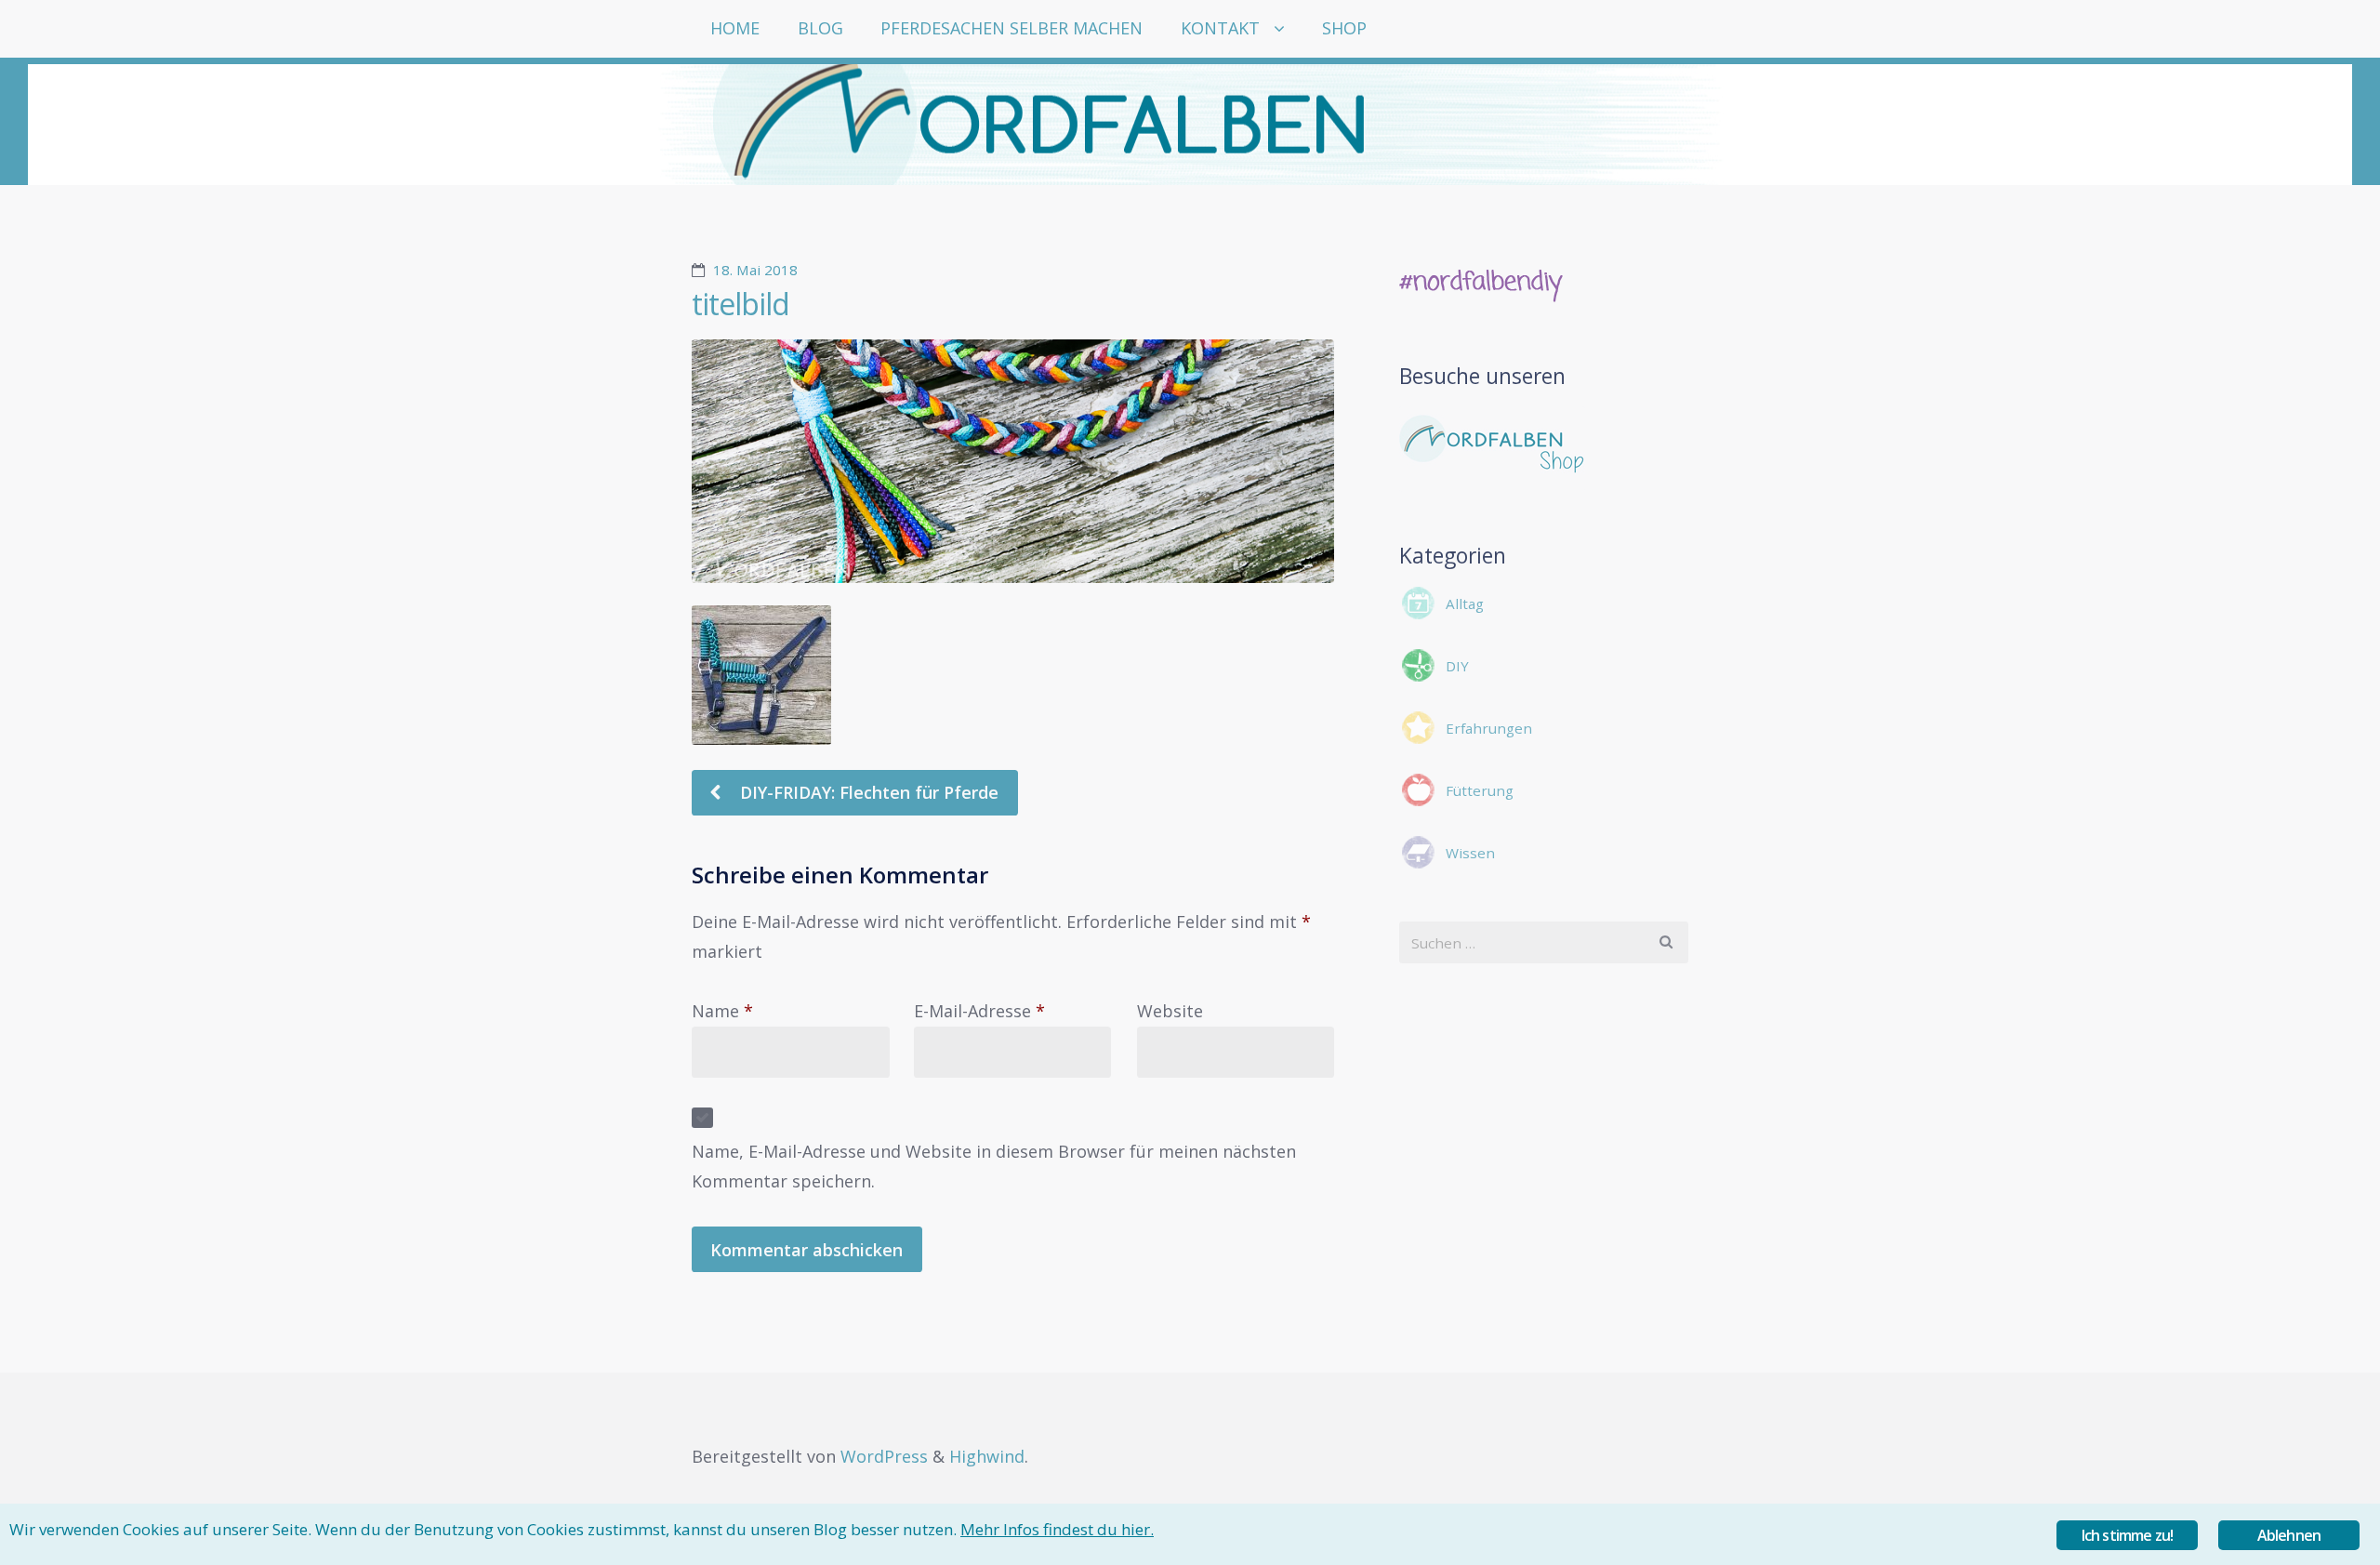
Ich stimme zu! (2128, 1535)
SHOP (1344, 28)
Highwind (987, 1456)
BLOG (820, 28)
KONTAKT (1220, 28)
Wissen (1470, 853)
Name (722, 1011)
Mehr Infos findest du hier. (1057, 1529)
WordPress (884, 1456)
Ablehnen (2289, 1535)
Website (1170, 1011)
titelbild (740, 304)
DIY (1457, 666)
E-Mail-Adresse (979, 1011)
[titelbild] (1013, 461)
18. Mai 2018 (755, 270)
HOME (735, 28)
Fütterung (1480, 790)
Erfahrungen (1489, 728)
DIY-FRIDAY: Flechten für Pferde (867, 792)
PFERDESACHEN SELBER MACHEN (1011, 28)
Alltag (1465, 603)
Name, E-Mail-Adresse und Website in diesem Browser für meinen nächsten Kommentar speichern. (994, 1166)
